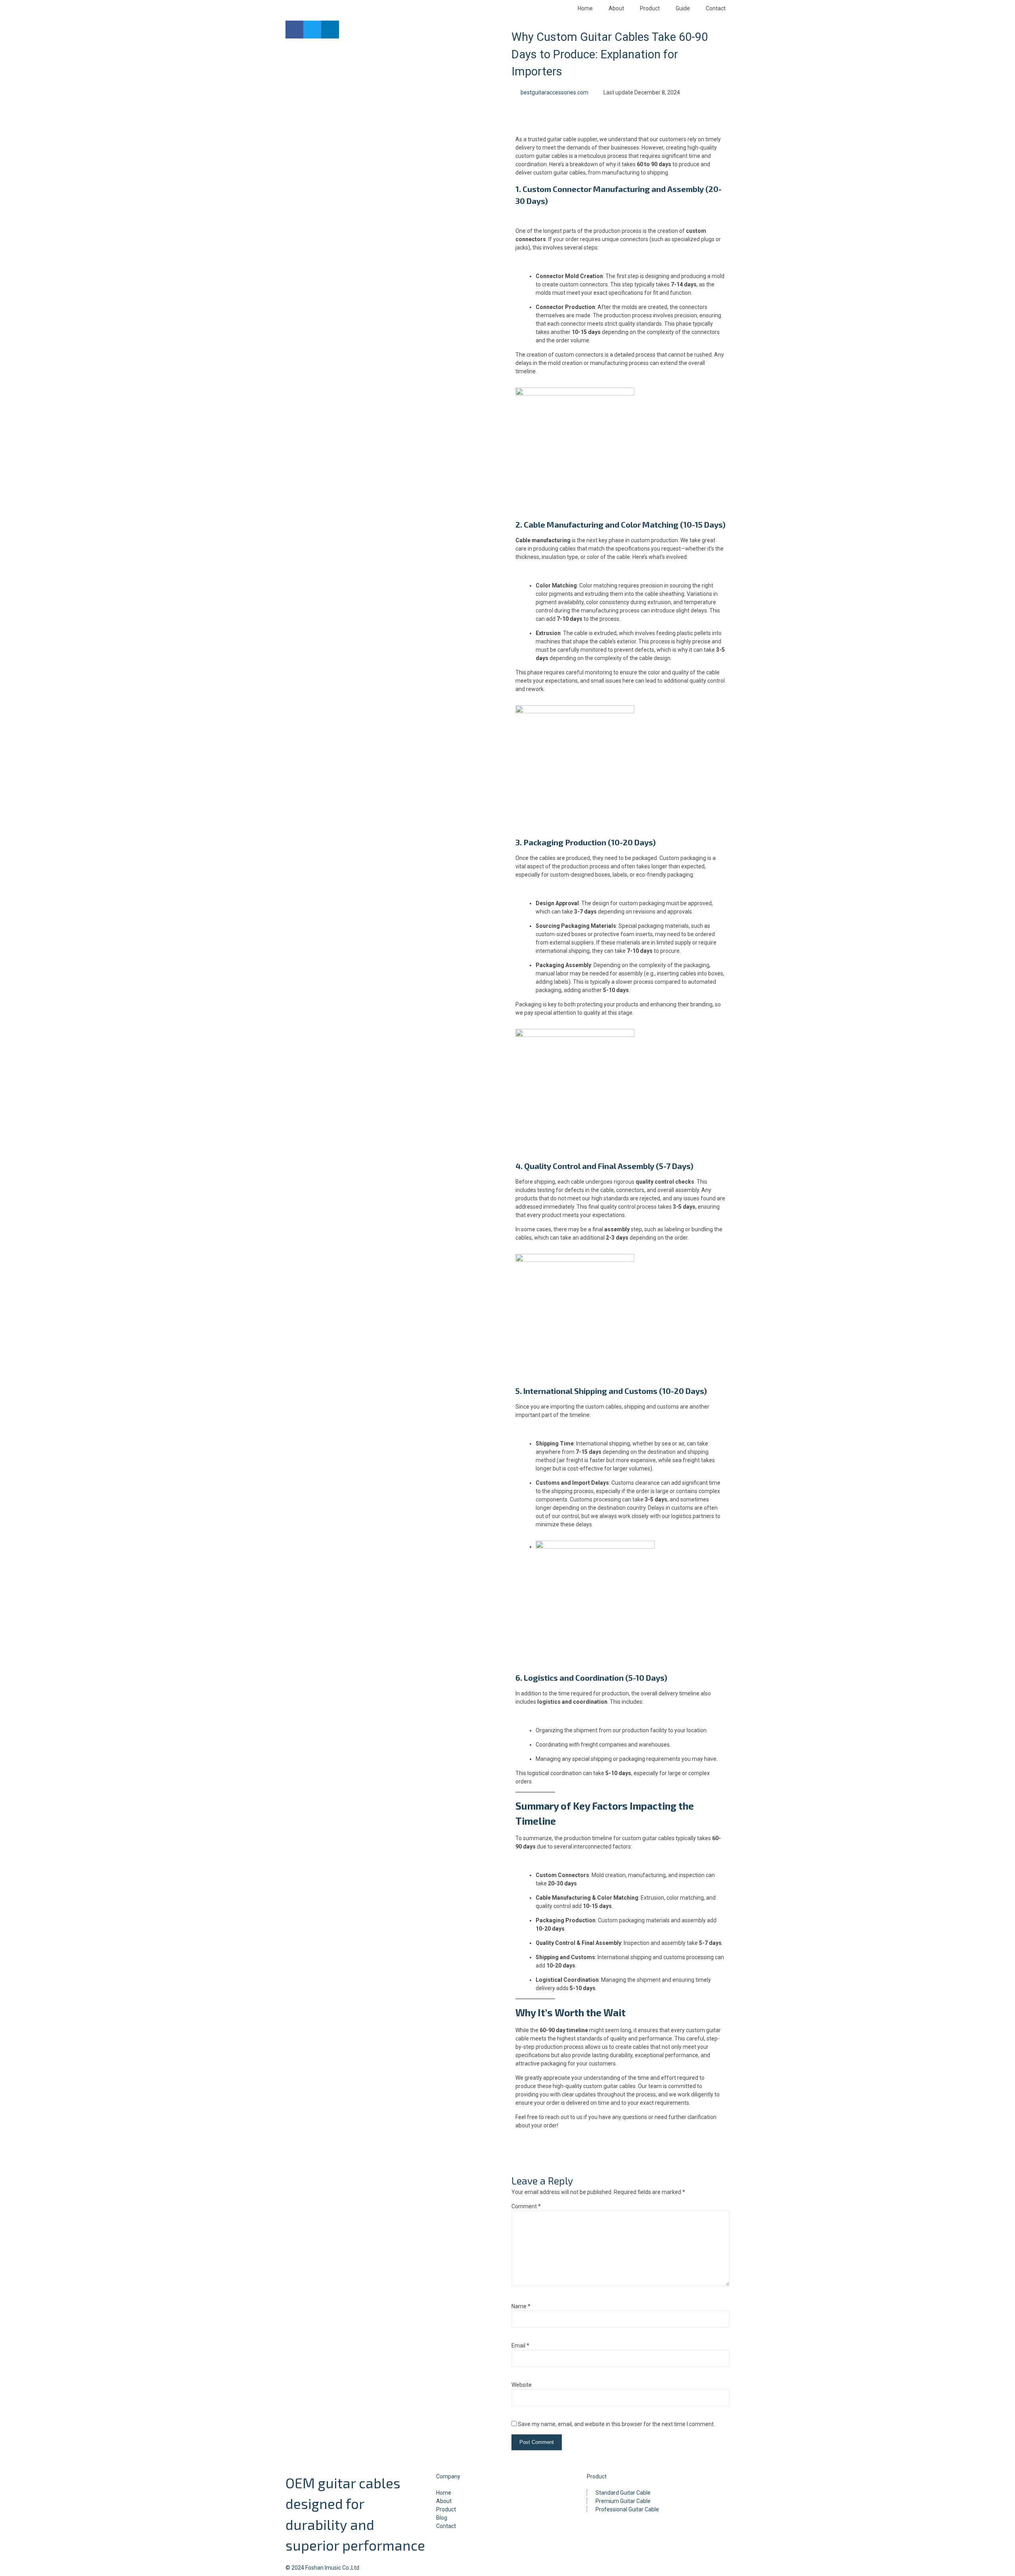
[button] (294, 30)
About (616, 8)
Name (521, 2306)
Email (520, 2346)
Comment (526, 2206)
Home (585, 8)
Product (650, 8)
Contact (716, 8)
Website (522, 2385)
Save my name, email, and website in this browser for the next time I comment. (616, 2424)
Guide (683, 8)
